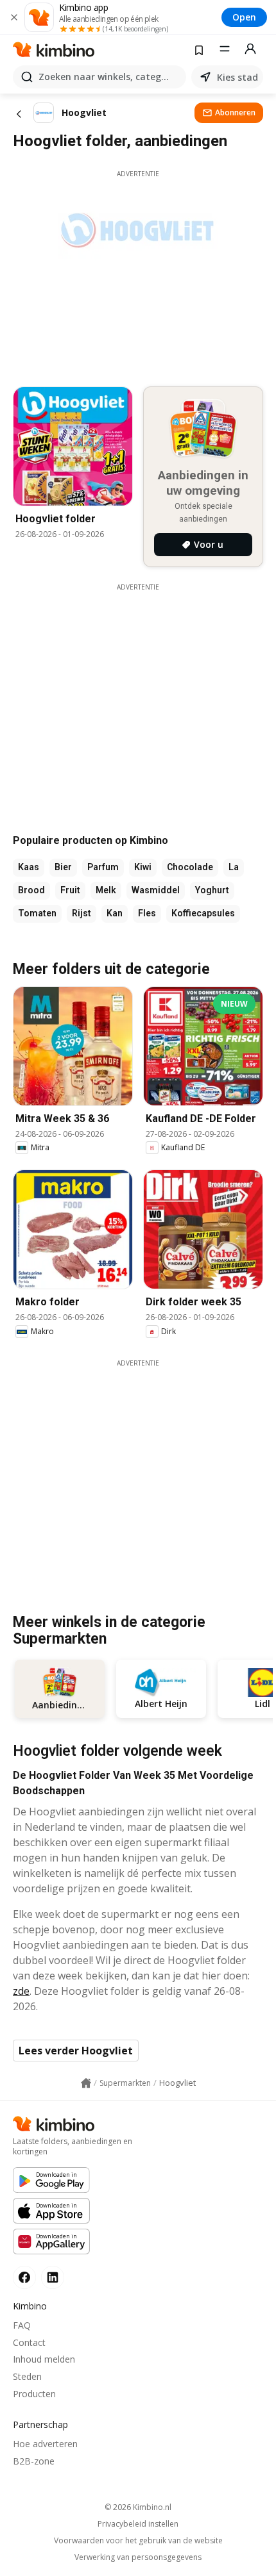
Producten (34, 2394)
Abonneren (235, 112)
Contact (29, 2342)
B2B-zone (34, 2461)
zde (21, 1991)
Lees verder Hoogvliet (76, 2051)
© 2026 (138, 2507)
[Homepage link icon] (86, 2083)
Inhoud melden (44, 2359)
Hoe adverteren (45, 2444)
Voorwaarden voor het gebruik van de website (138, 2541)
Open (244, 17)
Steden (27, 2376)
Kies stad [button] (237, 77)
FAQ (22, 2325)
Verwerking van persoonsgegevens (138, 2557)
